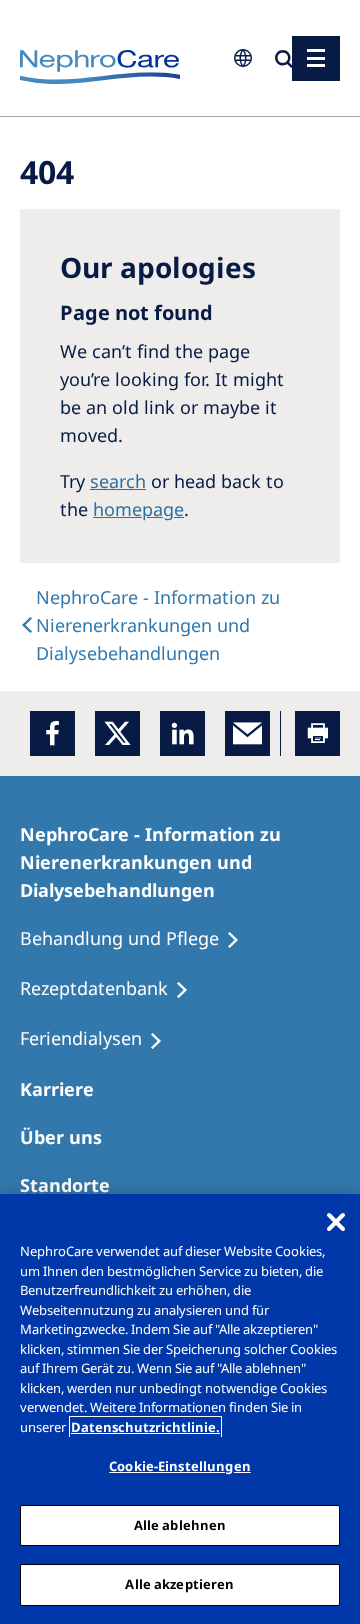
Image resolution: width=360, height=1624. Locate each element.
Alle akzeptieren (179, 1584)
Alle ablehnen (180, 1525)
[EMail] (247, 733)
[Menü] (316, 58)
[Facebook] (52, 733)
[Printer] (317, 733)
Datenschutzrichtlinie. (145, 1427)
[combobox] (120, 137)
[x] (117, 733)
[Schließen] (336, 1222)
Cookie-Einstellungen (180, 1466)
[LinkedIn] (182, 733)
